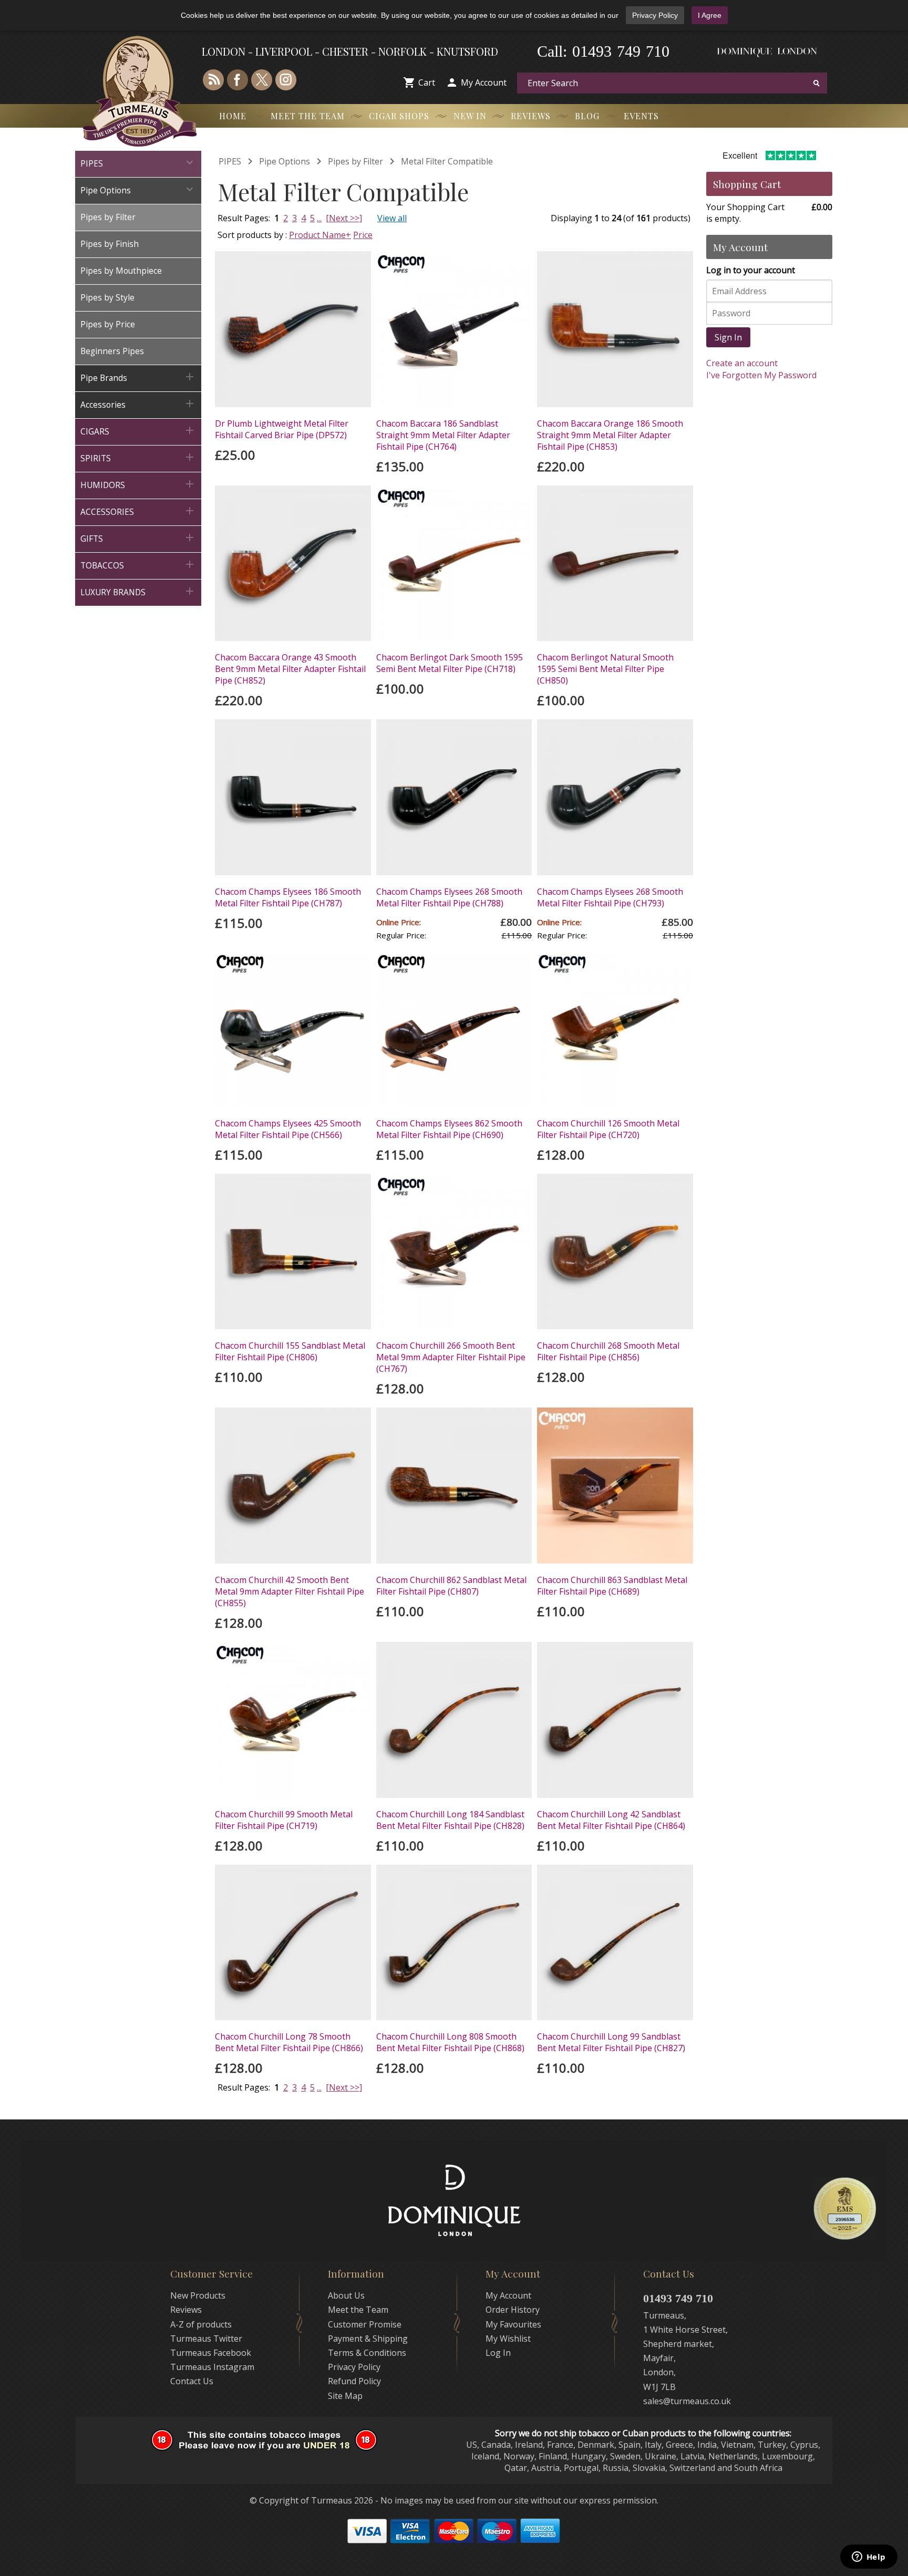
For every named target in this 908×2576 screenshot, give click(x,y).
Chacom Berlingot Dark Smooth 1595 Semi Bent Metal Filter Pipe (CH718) (450, 663)
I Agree (710, 15)
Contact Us (192, 2381)
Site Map (345, 2396)
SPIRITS (138, 457)
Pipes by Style (107, 298)
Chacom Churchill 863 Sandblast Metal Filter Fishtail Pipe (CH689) (612, 1586)
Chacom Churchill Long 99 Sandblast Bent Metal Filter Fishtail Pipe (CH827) (611, 2042)
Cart (427, 82)
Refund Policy (354, 2381)
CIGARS (138, 431)
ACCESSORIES (138, 511)
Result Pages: (244, 2087)
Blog (587, 116)
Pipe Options (138, 189)
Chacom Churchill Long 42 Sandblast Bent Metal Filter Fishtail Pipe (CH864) (611, 1820)
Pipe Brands (138, 377)
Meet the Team (308, 116)
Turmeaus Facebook (211, 2353)
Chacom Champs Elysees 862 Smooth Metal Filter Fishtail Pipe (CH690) (449, 1129)
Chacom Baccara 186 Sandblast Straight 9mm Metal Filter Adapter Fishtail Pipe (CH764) (443, 435)
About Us (346, 2295)
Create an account (742, 363)
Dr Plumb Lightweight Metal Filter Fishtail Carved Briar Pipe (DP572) (282, 429)
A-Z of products (201, 2324)
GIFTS (138, 538)
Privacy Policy (655, 15)
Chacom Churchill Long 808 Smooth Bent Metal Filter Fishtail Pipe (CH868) (450, 2042)
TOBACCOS (138, 565)
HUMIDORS (138, 484)
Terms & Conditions (367, 2353)
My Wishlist (508, 2339)
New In (470, 116)
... (319, 218)
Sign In (728, 337)
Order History (513, 2310)
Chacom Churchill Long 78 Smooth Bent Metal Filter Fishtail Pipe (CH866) (289, 2042)
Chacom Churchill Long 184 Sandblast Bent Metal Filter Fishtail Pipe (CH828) (450, 1820)
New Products (198, 2295)
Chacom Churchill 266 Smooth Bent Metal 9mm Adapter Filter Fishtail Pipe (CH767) (451, 1357)
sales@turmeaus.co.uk (687, 2401)
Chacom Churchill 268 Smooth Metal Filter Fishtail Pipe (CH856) (608, 1351)
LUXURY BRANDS (138, 591)
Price (363, 235)
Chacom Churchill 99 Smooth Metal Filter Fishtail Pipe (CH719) (284, 1820)
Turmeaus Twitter (206, 2339)
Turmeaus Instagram (212, 2367)
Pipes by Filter (108, 217)
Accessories (138, 404)
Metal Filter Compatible (447, 161)
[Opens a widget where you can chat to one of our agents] (869, 2558)
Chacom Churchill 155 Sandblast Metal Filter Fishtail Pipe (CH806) (290, 1351)
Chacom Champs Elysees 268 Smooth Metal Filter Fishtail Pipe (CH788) (449, 897)
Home (233, 116)
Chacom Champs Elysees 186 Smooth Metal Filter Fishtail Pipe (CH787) (288, 897)
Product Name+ (320, 235)
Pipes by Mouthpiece (121, 271)
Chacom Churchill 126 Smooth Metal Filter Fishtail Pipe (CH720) (608, 1129)
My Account (484, 82)
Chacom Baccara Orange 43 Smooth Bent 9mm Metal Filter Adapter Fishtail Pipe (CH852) (290, 669)
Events (641, 116)
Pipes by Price (108, 324)
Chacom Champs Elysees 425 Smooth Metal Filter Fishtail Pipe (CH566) (288, 1129)
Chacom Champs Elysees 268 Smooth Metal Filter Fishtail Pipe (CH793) (610, 897)
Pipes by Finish (110, 244)
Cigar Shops (399, 116)
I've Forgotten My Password (761, 375)
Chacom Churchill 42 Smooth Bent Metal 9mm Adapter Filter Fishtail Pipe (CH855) (290, 1591)
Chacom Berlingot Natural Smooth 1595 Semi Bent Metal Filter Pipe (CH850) (605, 669)
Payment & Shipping (368, 2339)
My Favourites (513, 2324)
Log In (498, 2353)
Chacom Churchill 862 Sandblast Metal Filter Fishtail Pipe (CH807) (451, 1586)
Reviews (531, 116)
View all (392, 218)
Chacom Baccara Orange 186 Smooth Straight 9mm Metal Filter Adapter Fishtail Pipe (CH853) (610, 435)
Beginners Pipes (112, 351)
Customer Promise (365, 2324)
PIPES (138, 163)
